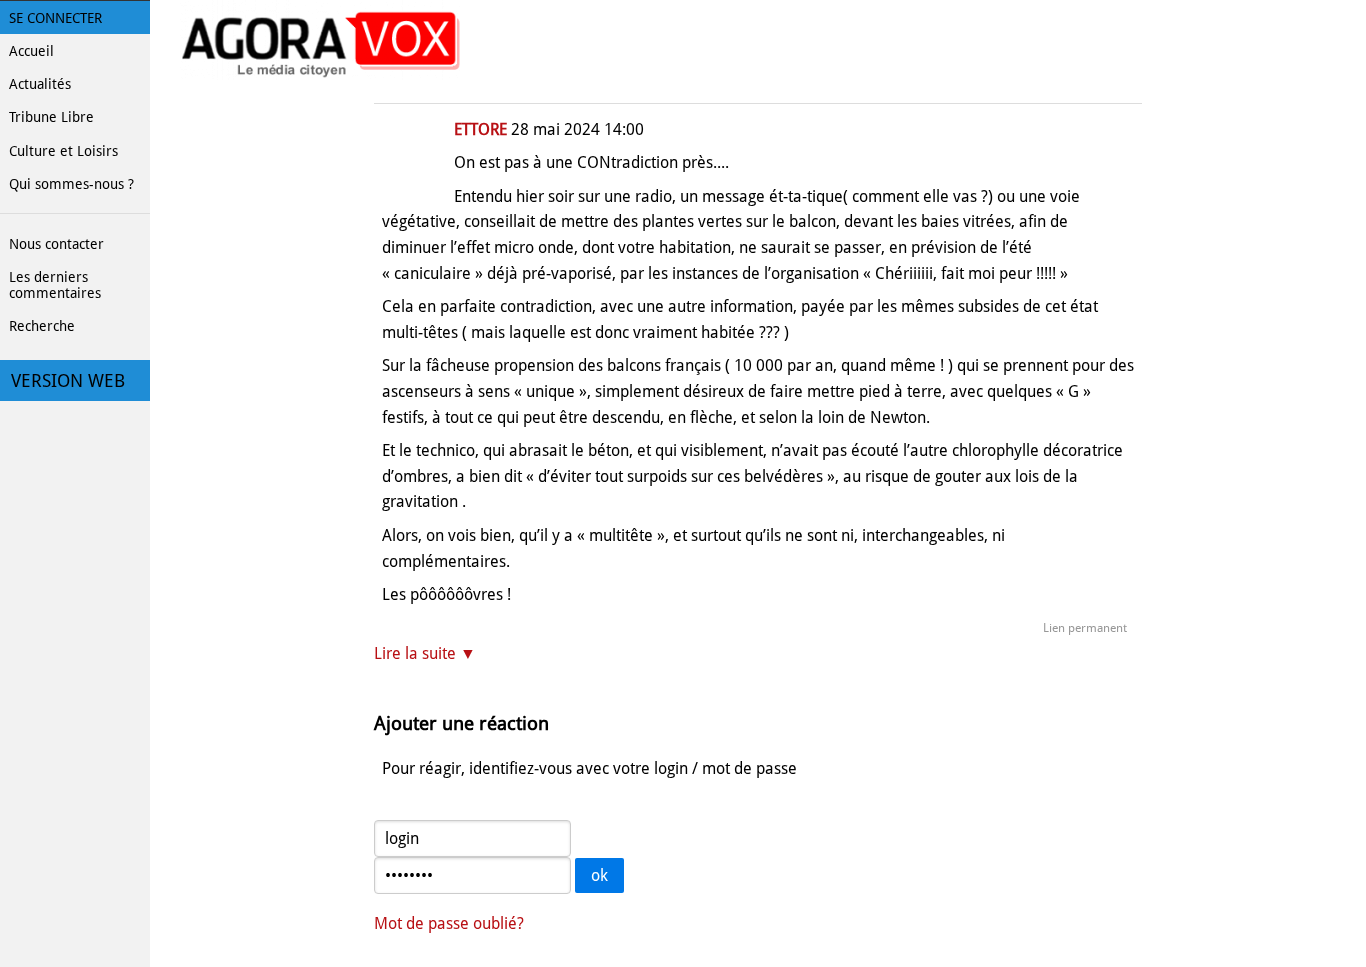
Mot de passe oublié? (449, 923)
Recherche (42, 326)
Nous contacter (56, 244)
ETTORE (480, 129)
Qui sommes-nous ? (71, 184)
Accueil (31, 51)
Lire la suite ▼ (425, 653)
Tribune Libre (51, 117)
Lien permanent (1085, 628)
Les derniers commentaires (55, 285)
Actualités (40, 84)
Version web (68, 381)
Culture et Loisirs (63, 151)
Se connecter (55, 18)
